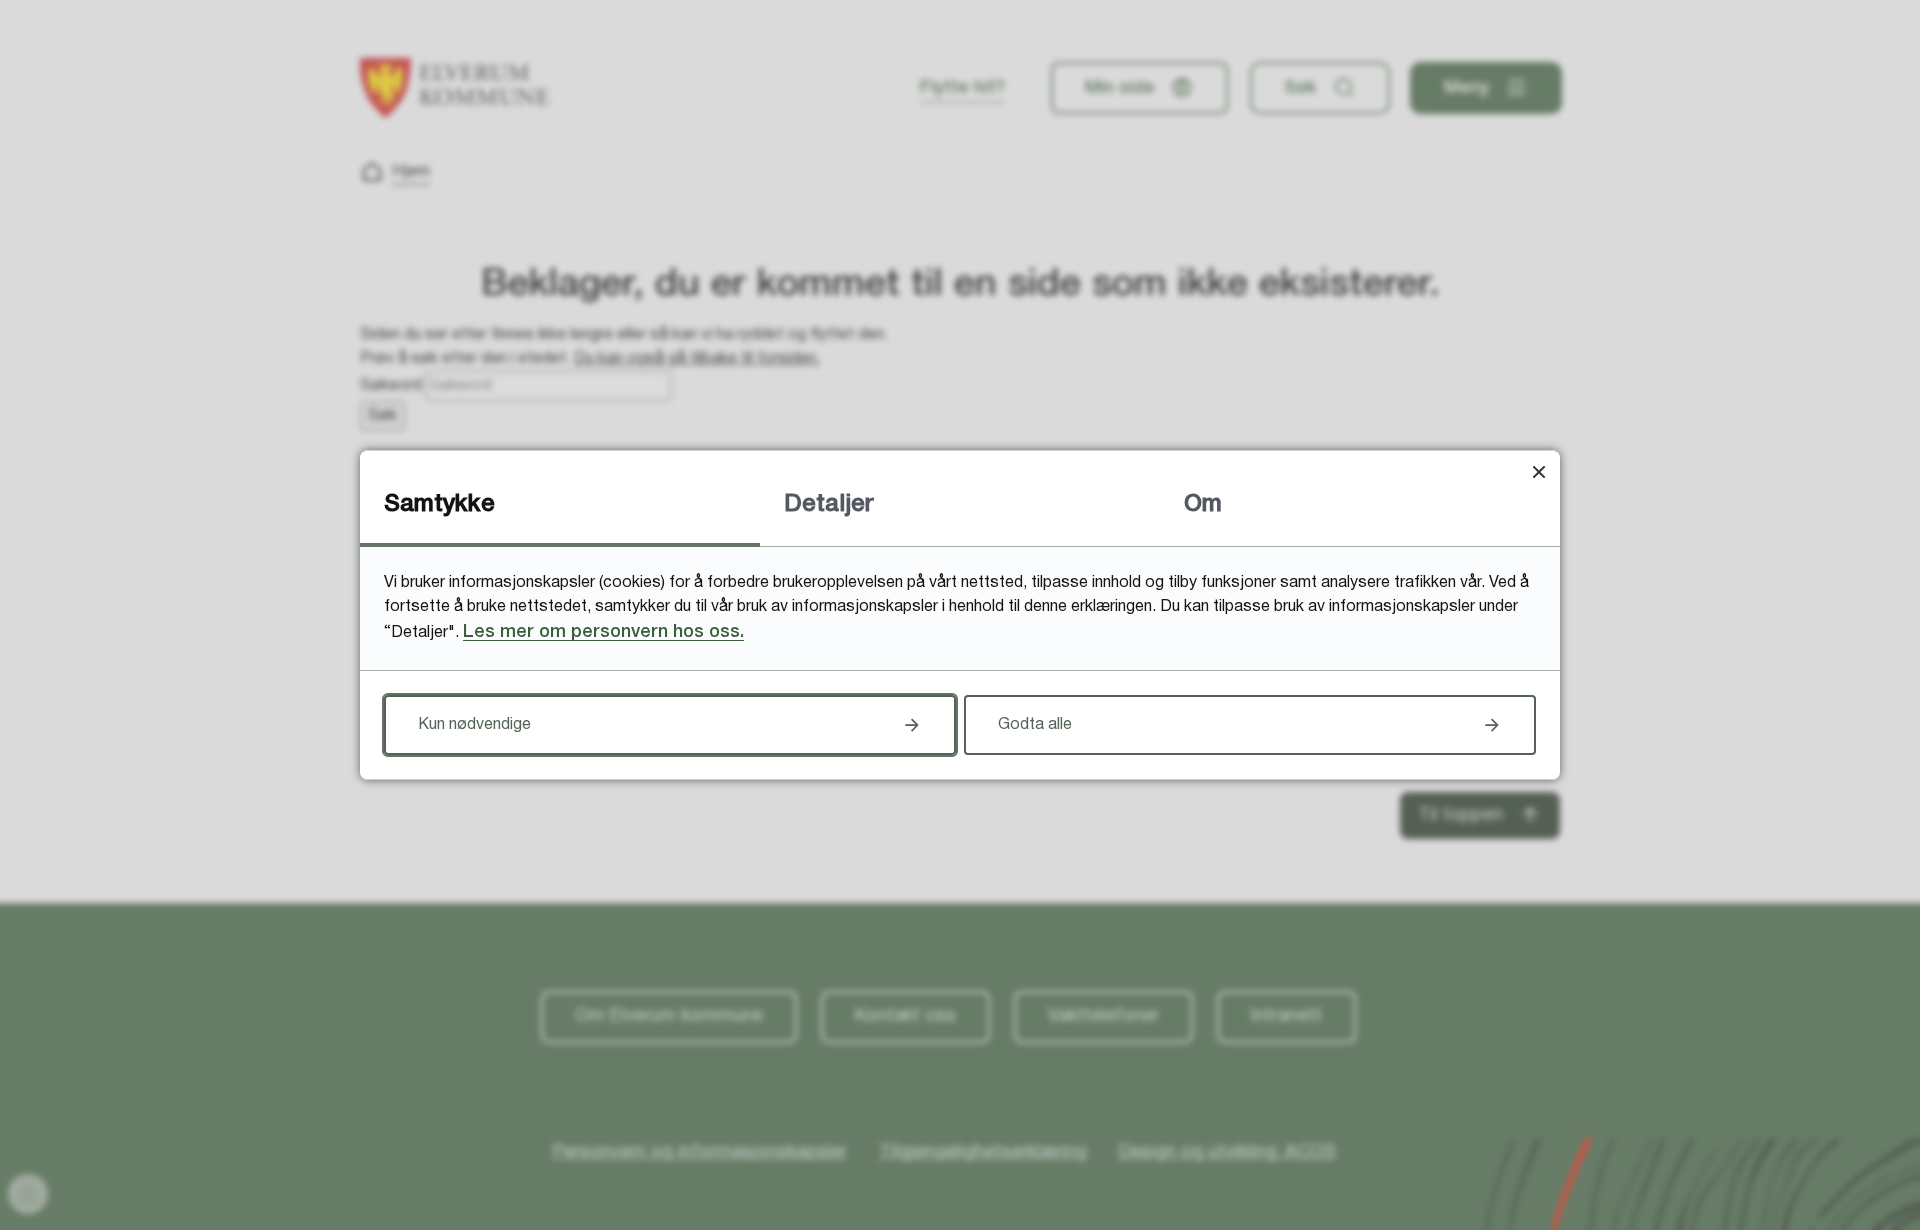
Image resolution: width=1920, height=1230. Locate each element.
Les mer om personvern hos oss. (603, 632)
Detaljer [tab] (829, 505)
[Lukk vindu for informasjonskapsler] (1538, 471)
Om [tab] (1203, 505)
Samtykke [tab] (439, 505)
